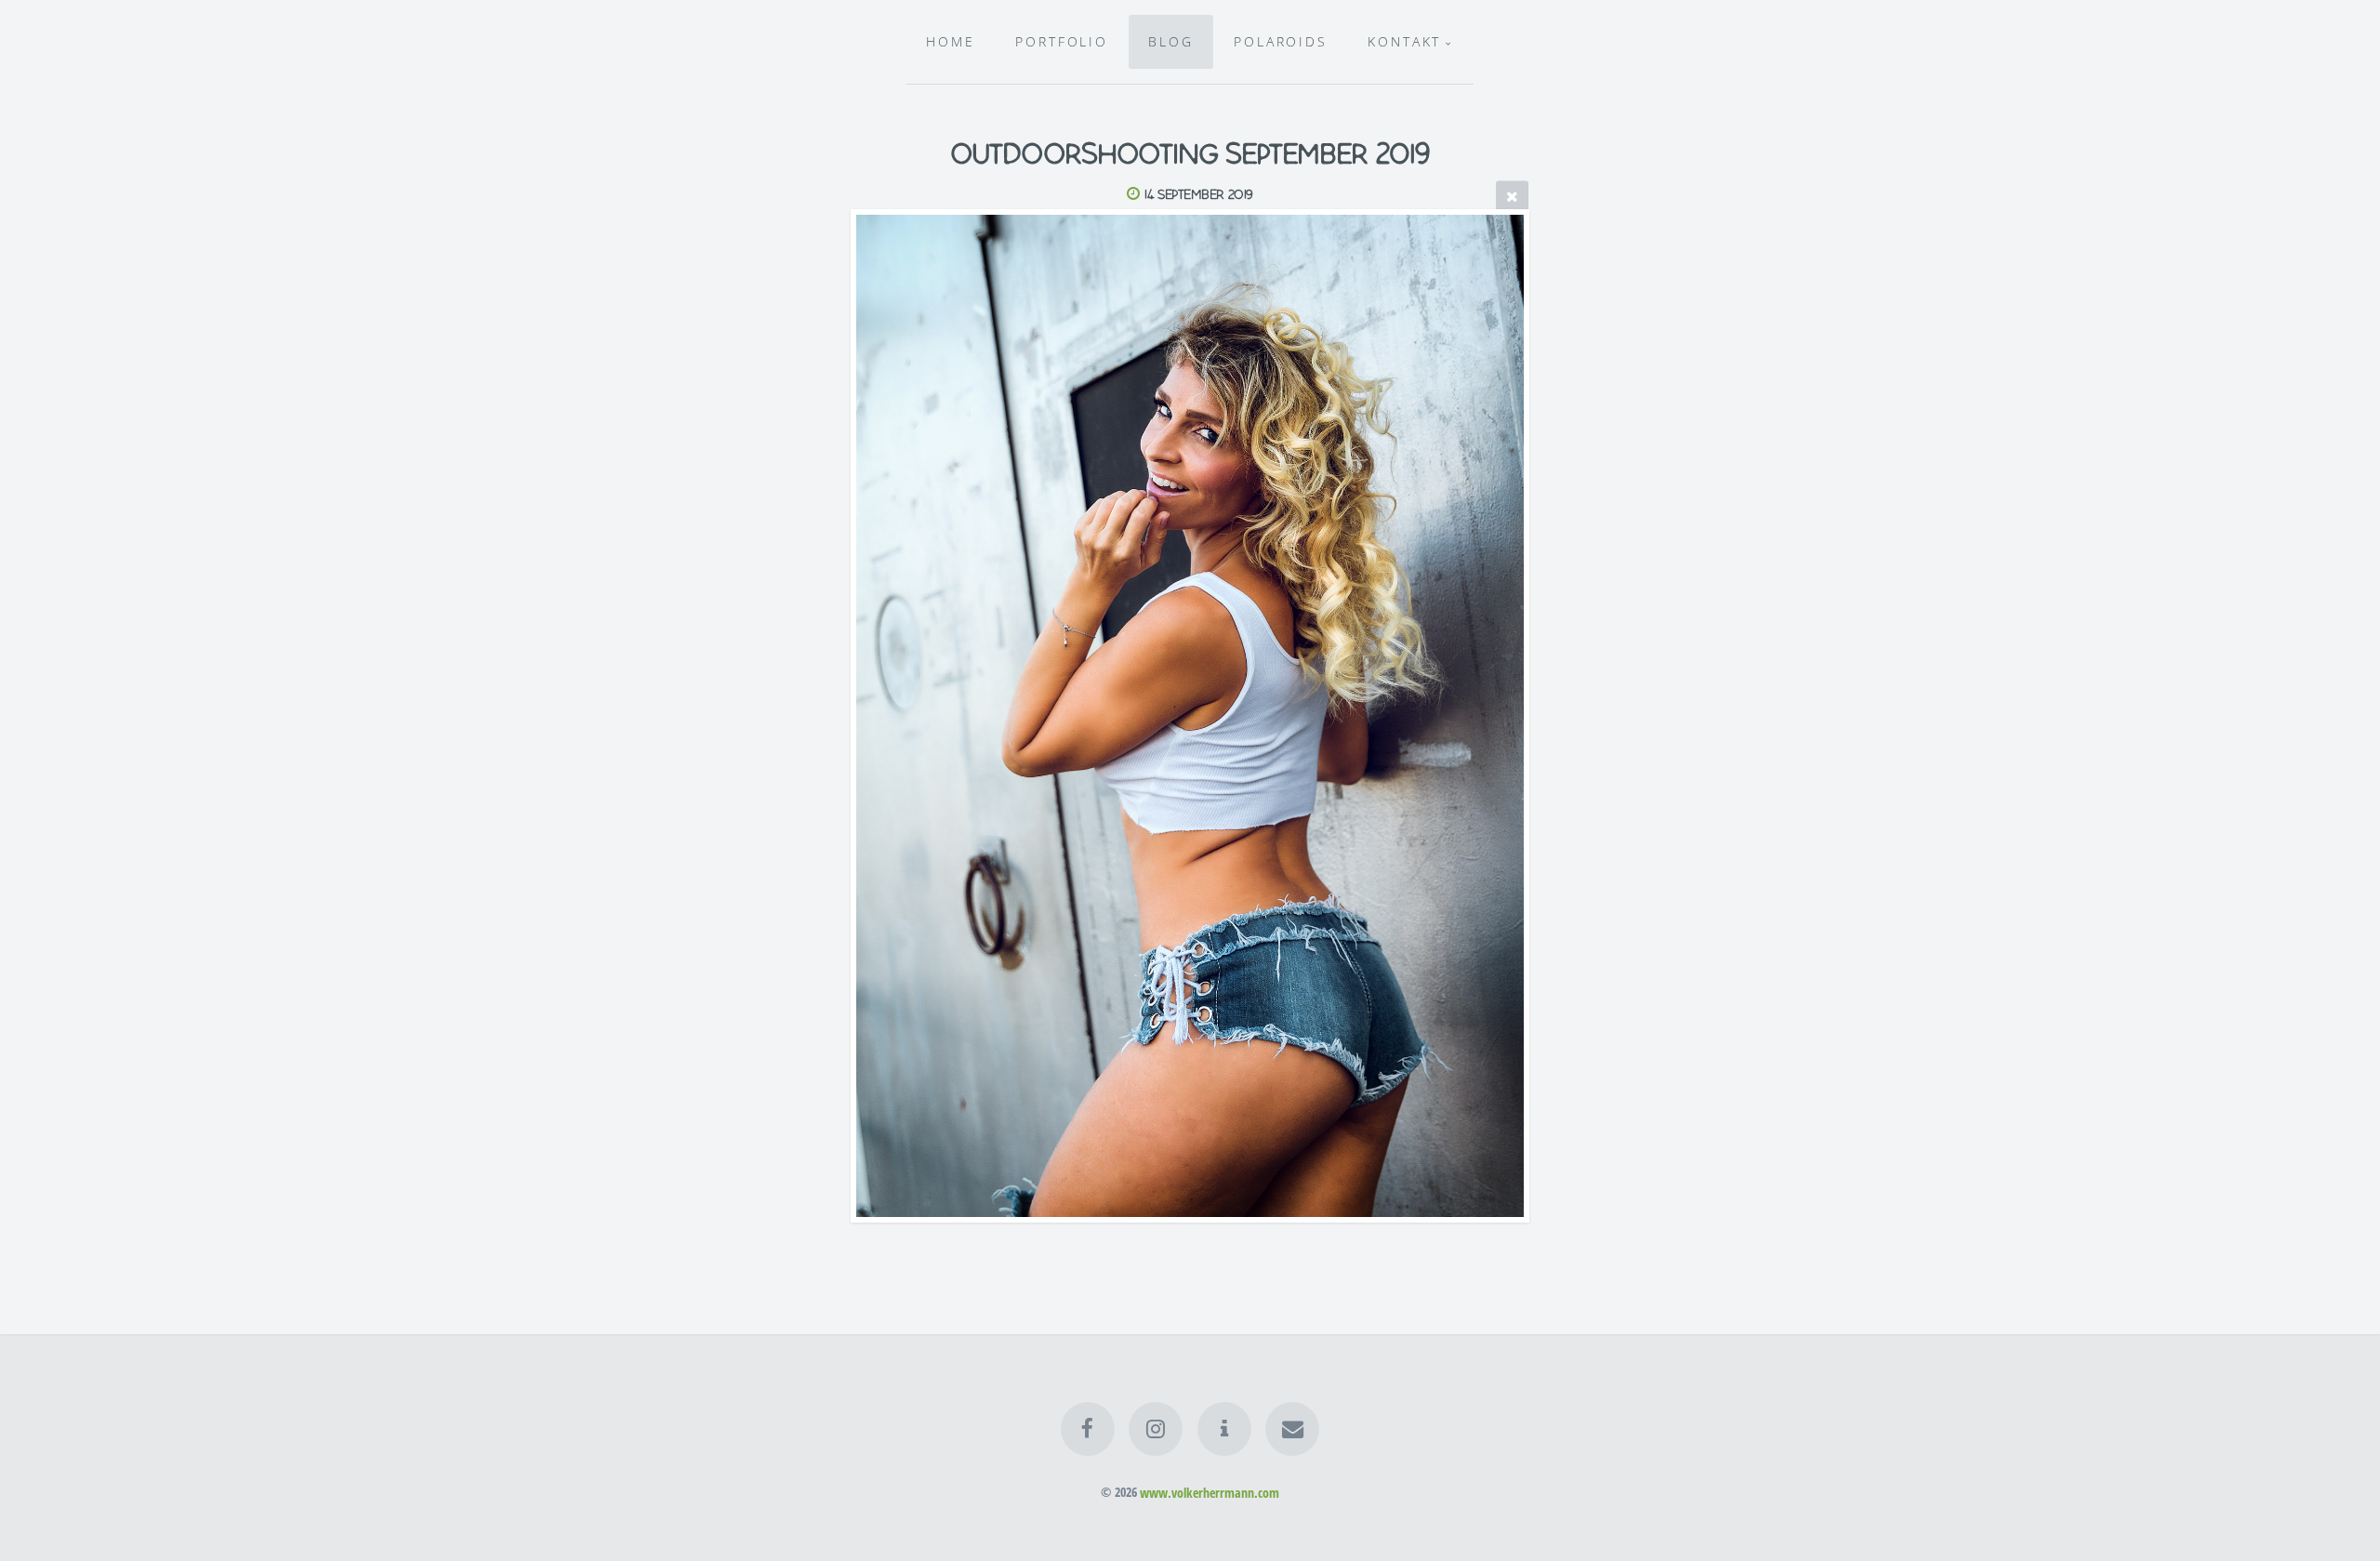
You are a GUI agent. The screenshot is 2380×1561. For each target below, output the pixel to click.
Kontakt (1404, 41)
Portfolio (1062, 41)
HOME (951, 41)
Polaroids (1281, 41)
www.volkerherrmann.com (1210, 1492)
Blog (1171, 41)
